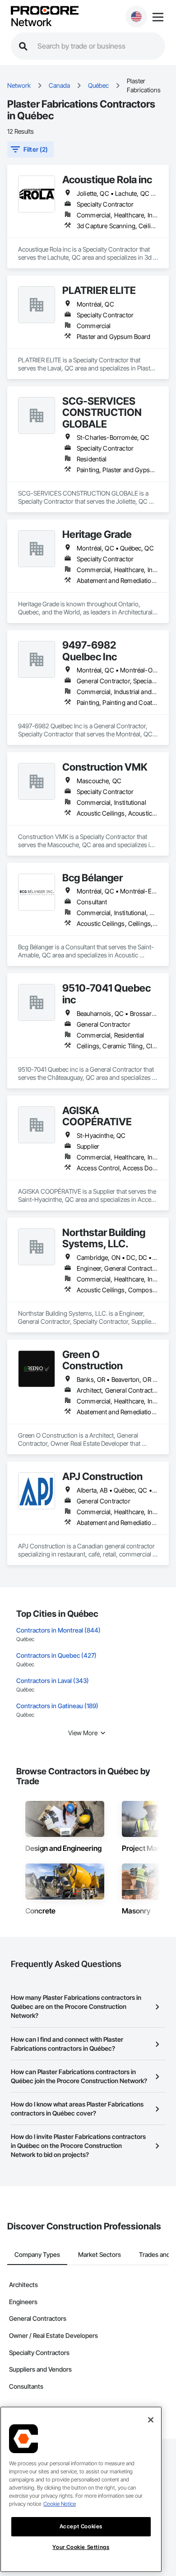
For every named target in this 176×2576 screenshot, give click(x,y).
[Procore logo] (45, 11)
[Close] (151, 2420)
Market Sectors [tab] (100, 2254)
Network (31, 23)
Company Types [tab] (37, 2254)
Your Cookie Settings (81, 2547)
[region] (81, 2489)
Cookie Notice (60, 2504)
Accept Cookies (81, 2526)
